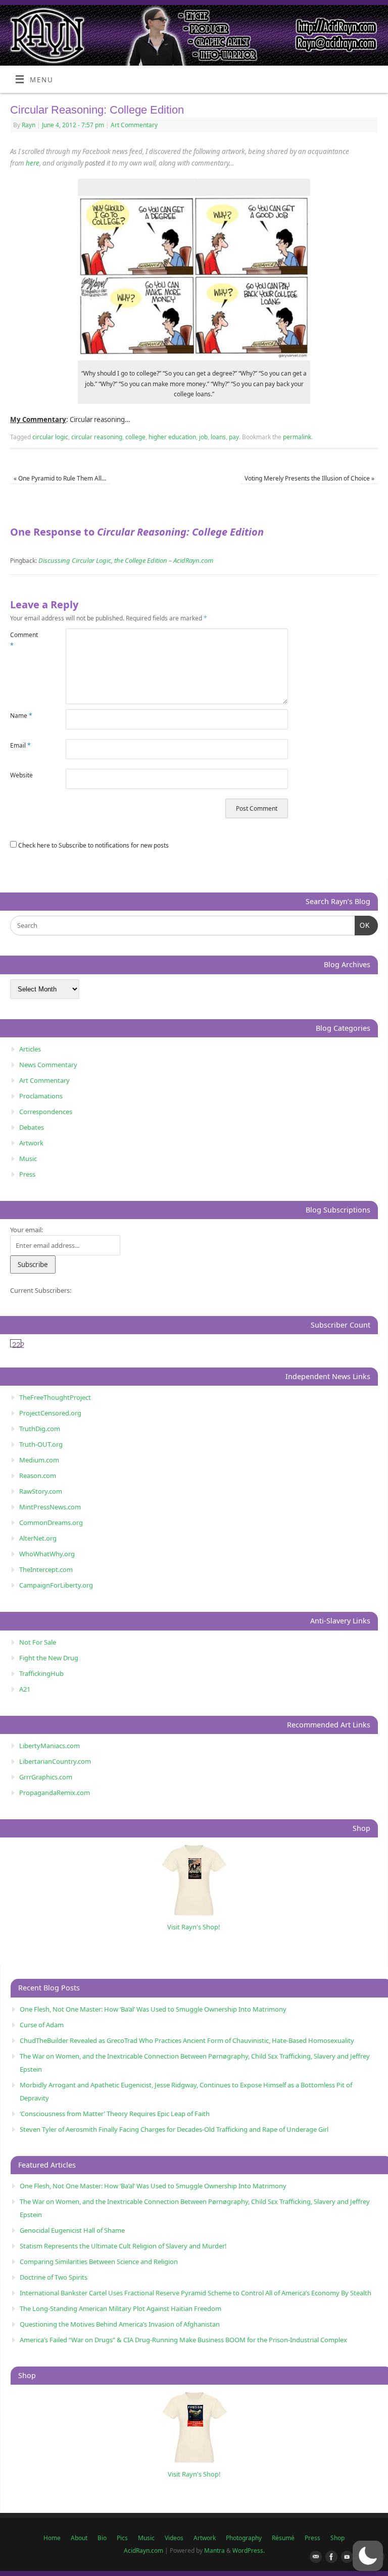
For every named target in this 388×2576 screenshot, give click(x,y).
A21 (25, 1689)
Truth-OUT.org (41, 1444)
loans (218, 437)
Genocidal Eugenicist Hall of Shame (72, 2230)
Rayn (29, 125)
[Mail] (314, 2557)
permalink (297, 437)
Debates (32, 1127)
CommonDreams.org (51, 1522)
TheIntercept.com (46, 1569)
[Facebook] (329, 2557)
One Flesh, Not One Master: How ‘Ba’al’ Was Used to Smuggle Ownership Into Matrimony (153, 2009)
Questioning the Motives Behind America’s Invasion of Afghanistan (120, 2324)
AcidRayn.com (143, 2551)
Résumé (283, 2538)
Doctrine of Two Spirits (54, 2277)
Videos (174, 2538)
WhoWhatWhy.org (47, 1554)
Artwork (31, 1143)
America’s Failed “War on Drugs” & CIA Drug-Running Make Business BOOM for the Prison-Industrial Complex (183, 2340)
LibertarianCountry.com (55, 1761)
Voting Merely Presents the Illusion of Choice (309, 478)
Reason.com (38, 1476)
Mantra (214, 2551)
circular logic (50, 437)
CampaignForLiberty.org (56, 1585)
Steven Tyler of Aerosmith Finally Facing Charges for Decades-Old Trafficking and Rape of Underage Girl (174, 2129)
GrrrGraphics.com (46, 1777)
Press (27, 1174)
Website (21, 775)
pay (234, 437)
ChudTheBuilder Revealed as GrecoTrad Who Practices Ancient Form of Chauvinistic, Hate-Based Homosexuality (187, 2040)
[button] (368, 2556)
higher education (172, 437)
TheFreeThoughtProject (55, 1397)
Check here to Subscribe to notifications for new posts (93, 845)
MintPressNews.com (50, 1507)
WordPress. (249, 2551)
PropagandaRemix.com (55, 1793)
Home (52, 2538)
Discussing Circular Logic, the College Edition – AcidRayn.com (126, 560)
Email (20, 745)
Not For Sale (38, 1642)
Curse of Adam (42, 2025)
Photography (244, 2538)
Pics (122, 2538)
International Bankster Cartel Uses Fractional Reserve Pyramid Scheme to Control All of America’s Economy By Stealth (196, 2293)
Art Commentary (134, 125)
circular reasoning (97, 437)
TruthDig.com (40, 1429)
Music (28, 1159)
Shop (337, 2538)
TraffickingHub (41, 1673)
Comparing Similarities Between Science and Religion (99, 2262)
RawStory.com (41, 1491)
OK (362, 925)
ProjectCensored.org (50, 1413)
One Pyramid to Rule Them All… (60, 478)
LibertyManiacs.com (50, 1746)
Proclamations (41, 1096)
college (135, 437)
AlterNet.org (38, 1538)
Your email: (27, 1230)
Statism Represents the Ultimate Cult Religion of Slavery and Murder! (123, 2246)
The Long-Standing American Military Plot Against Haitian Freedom (120, 2308)
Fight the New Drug (49, 1658)
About (79, 2538)
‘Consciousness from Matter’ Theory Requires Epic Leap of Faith (115, 2114)
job (203, 437)
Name (21, 716)
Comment (24, 640)
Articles (30, 1049)
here (33, 163)
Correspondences (46, 1112)
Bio (102, 2538)
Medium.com (39, 1460)
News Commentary (48, 1065)
